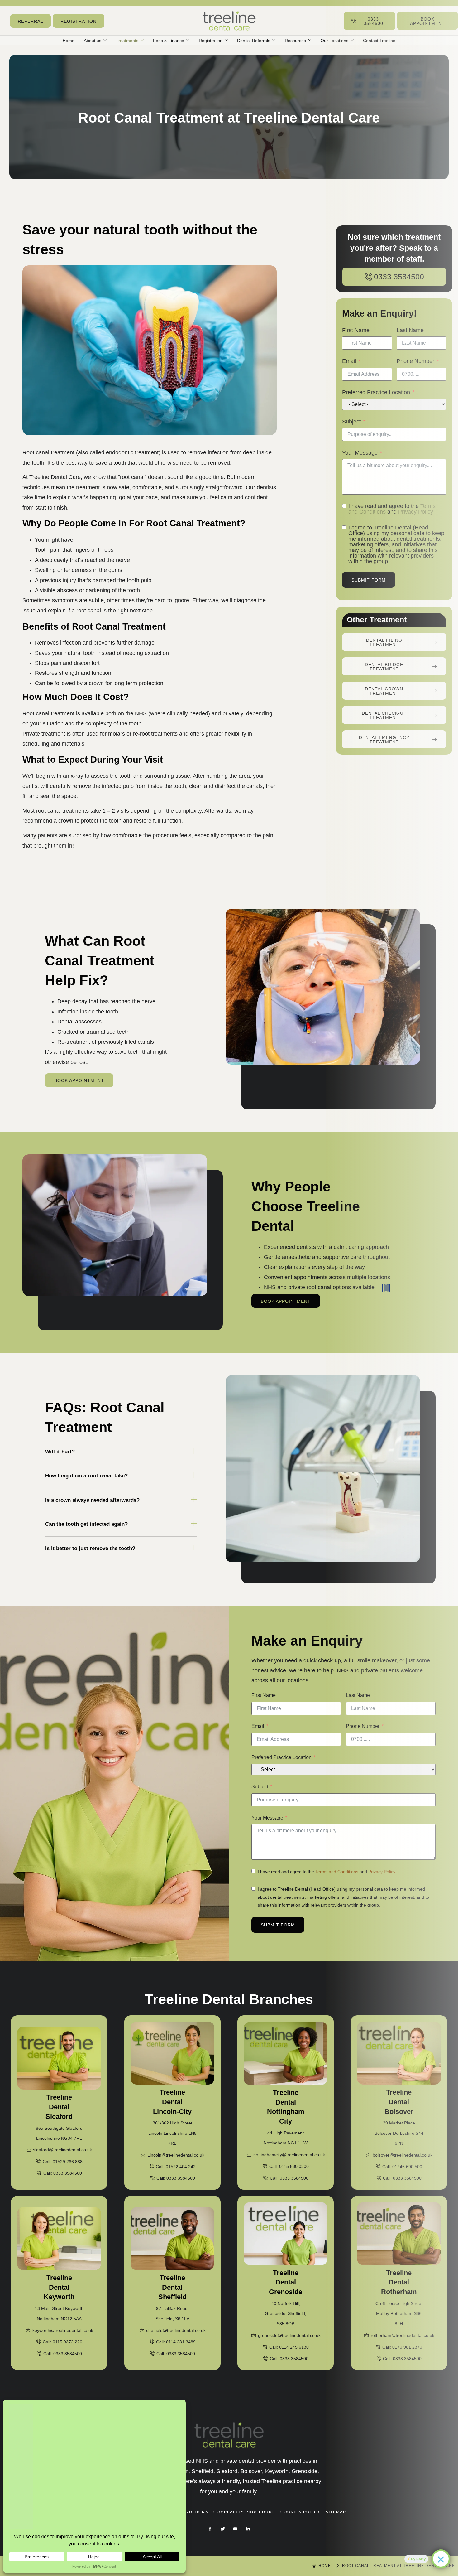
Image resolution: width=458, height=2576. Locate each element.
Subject (260, 1787)
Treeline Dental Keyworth (59, 2287)
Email (258, 1726)
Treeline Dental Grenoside (286, 2282)
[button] (121, 1454)
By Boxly (418, 2559)
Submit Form (278, 1925)
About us (93, 41)
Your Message (267, 1818)
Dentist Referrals (254, 41)
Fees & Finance (169, 41)
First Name (264, 1695)
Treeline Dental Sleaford (59, 2107)
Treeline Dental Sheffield (172, 2287)
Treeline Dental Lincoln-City (172, 2102)
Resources (295, 41)
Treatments (127, 41)
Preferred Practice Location (281, 1757)
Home (69, 41)
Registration (211, 41)
